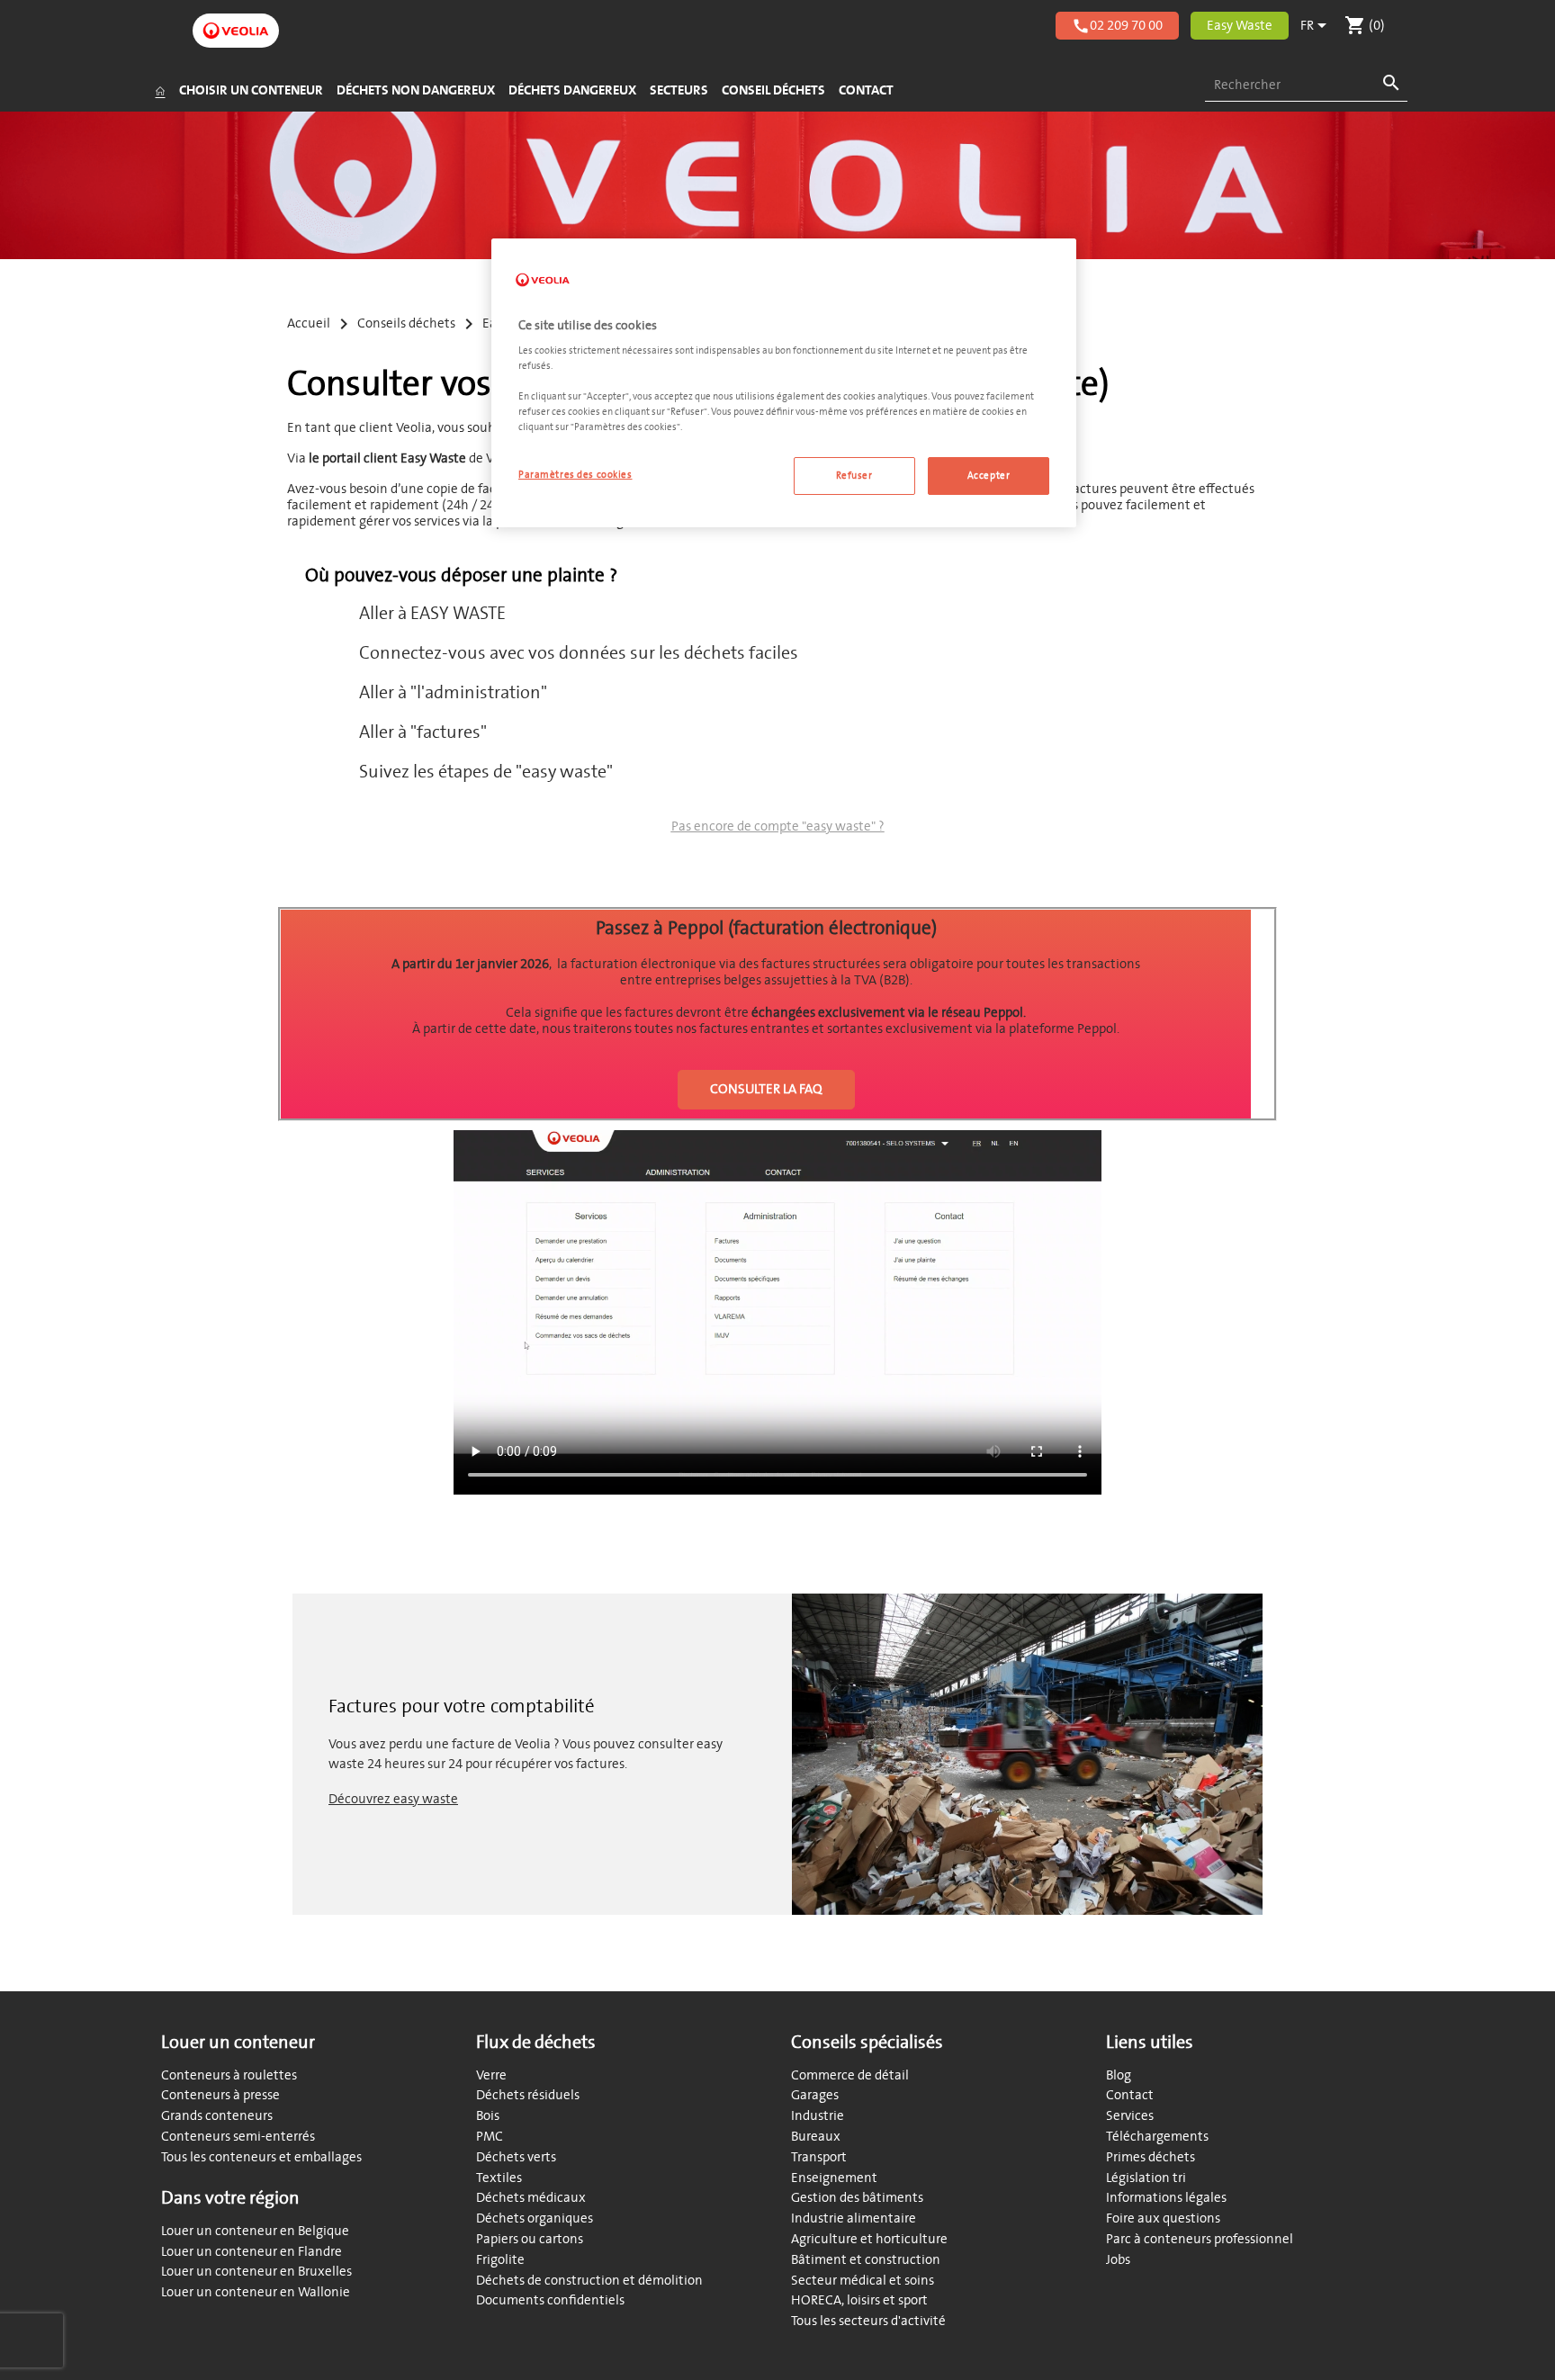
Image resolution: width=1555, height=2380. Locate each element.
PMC (490, 2137)
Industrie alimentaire (854, 2218)
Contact (1130, 2095)
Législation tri (1146, 2178)
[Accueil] (160, 91)
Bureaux (816, 2137)
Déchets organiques (535, 2218)
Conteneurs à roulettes (229, 2075)
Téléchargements (1157, 2137)
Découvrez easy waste (393, 1799)
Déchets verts (516, 2157)
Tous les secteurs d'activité (868, 2321)
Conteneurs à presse (220, 2095)
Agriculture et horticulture (869, 2239)
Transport (819, 2157)
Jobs (1118, 2260)
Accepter (989, 476)
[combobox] (1306, 86)
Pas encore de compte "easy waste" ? (778, 826)
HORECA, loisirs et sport (859, 2300)
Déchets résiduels (528, 2095)
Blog (1119, 2075)
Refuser (854, 476)
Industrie (818, 2116)
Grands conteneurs (217, 2116)
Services (1130, 2116)
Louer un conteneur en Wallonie (256, 2292)
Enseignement (834, 2178)
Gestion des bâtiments (857, 2198)
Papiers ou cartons (530, 2239)
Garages (815, 2095)
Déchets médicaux (531, 2198)
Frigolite (500, 2260)
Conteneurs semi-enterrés (238, 2137)
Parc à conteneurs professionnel (1200, 2239)
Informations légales (1166, 2198)
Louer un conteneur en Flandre (252, 2252)
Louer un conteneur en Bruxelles (256, 2272)
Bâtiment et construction (866, 2260)
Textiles (499, 2178)
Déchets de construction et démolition (589, 2281)
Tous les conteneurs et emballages (261, 2157)
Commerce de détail (850, 2075)
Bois (488, 2116)
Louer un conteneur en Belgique (255, 2231)
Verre (491, 2075)
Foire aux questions (1163, 2218)
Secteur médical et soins (863, 2281)
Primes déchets (1151, 2157)
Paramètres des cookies (575, 475)
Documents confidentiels (550, 2300)
